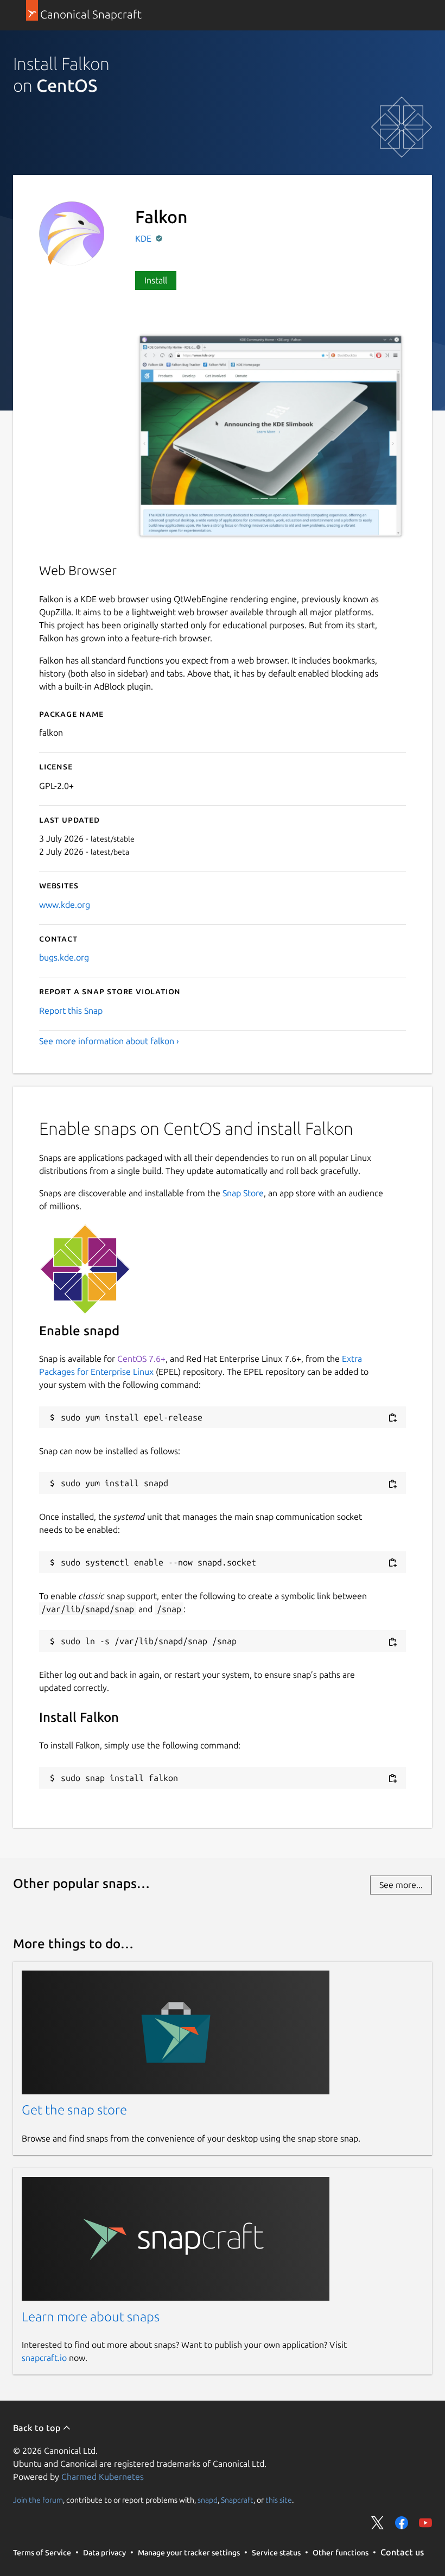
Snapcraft (237, 2499)
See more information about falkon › (109, 1041)
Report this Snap (71, 1011)
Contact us (402, 2552)
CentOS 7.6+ (141, 1359)
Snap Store (243, 1193)
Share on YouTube (425, 2523)
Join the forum (38, 2499)
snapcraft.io (44, 2358)
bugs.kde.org (64, 957)
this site (279, 2499)
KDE (144, 238)
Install (156, 280)
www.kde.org (65, 905)
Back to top (38, 2428)
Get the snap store (74, 2110)
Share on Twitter (378, 2523)
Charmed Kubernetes (103, 2477)
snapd (208, 2499)
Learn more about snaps (91, 2317)
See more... (401, 1885)
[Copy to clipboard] (392, 1418)
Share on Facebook (402, 2523)
